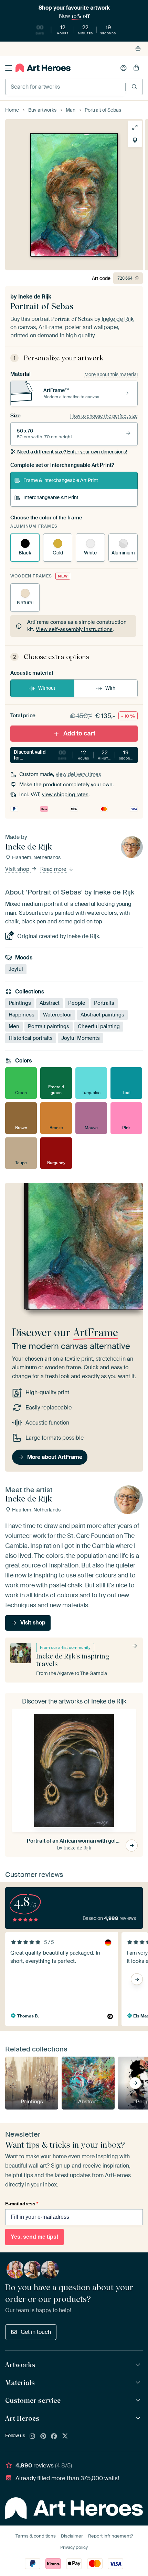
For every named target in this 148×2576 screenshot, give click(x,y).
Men (14, 1026)
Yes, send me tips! (34, 2237)
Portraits (104, 1003)
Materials (20, 2383)
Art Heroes (22, 2418)
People (77, 1003)
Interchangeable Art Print (51, 497)
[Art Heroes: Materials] (139, 2383)
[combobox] (65, 87)
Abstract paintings (102, 1015)
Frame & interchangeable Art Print (61, 480)
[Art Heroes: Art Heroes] (139, 2418)
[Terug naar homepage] (43, 68)
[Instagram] (32, 2437)
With (110, 688)
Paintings (20, 1003)
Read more (54, 869)
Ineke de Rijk (35, 297)
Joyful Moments (81, 1038)
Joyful (16, 969)
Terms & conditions (36, 2536)
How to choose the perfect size (104, 416)
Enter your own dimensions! (72, 452)
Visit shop (18, 869)
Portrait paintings (49, 1026)
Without (47, 688)
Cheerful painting (99, 1026)
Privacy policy (74, 2547)
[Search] (134, 87)
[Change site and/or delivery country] (138, 49)
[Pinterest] (43, 2437)
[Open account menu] (124, 68)
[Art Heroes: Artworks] (139, 2365)
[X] (65, 2437)
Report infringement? (110, 2536)
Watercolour (57, 1015)
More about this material (111, 374)
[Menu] (9, 68)
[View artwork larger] (135, 127)
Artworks (20, 2365)
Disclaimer (72, 2536)
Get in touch (36, 2332)
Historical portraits (31, 1038)
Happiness (22, 1015)
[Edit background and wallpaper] (135, 140)
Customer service (33, 2400)
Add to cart (79, 733)
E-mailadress (22, 2204)
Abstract (50, 1003)
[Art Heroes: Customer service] (139, 2401)
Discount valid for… (74, 755)
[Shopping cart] (136, 68)
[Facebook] (54, 2437)
